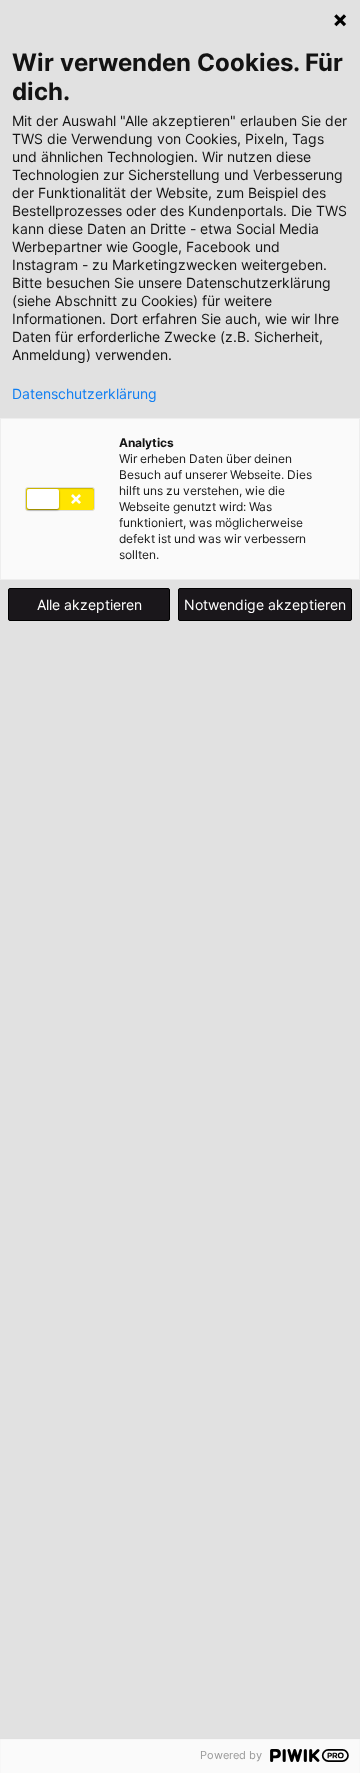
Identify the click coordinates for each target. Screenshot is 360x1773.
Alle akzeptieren (89, 604)
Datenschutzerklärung (84, 394)
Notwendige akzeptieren (265, 604)
